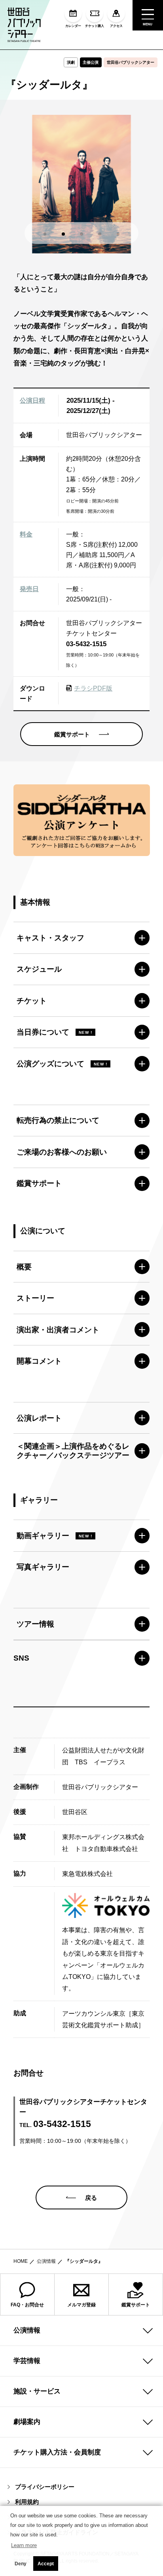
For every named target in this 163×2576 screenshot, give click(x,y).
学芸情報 (27, 2361)
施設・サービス (37, 2391)
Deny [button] (21, 2564)
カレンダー (73, 26)
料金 (26, 534)
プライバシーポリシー (45, 2487)
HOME (21, 2261)
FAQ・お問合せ (27, 2305)
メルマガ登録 (81, 2305)
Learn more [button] (24, 2545)
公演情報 (46, 2261)
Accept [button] (46, 2564)
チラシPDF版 (93, 688)
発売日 (29, 589)
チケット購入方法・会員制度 (57, 2452)
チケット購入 (95, 26)
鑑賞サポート (136, 2305)
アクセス (116, 26)
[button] (45, 234)
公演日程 (32, 400)
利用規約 (27, 2502)
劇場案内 (27, 2422)
